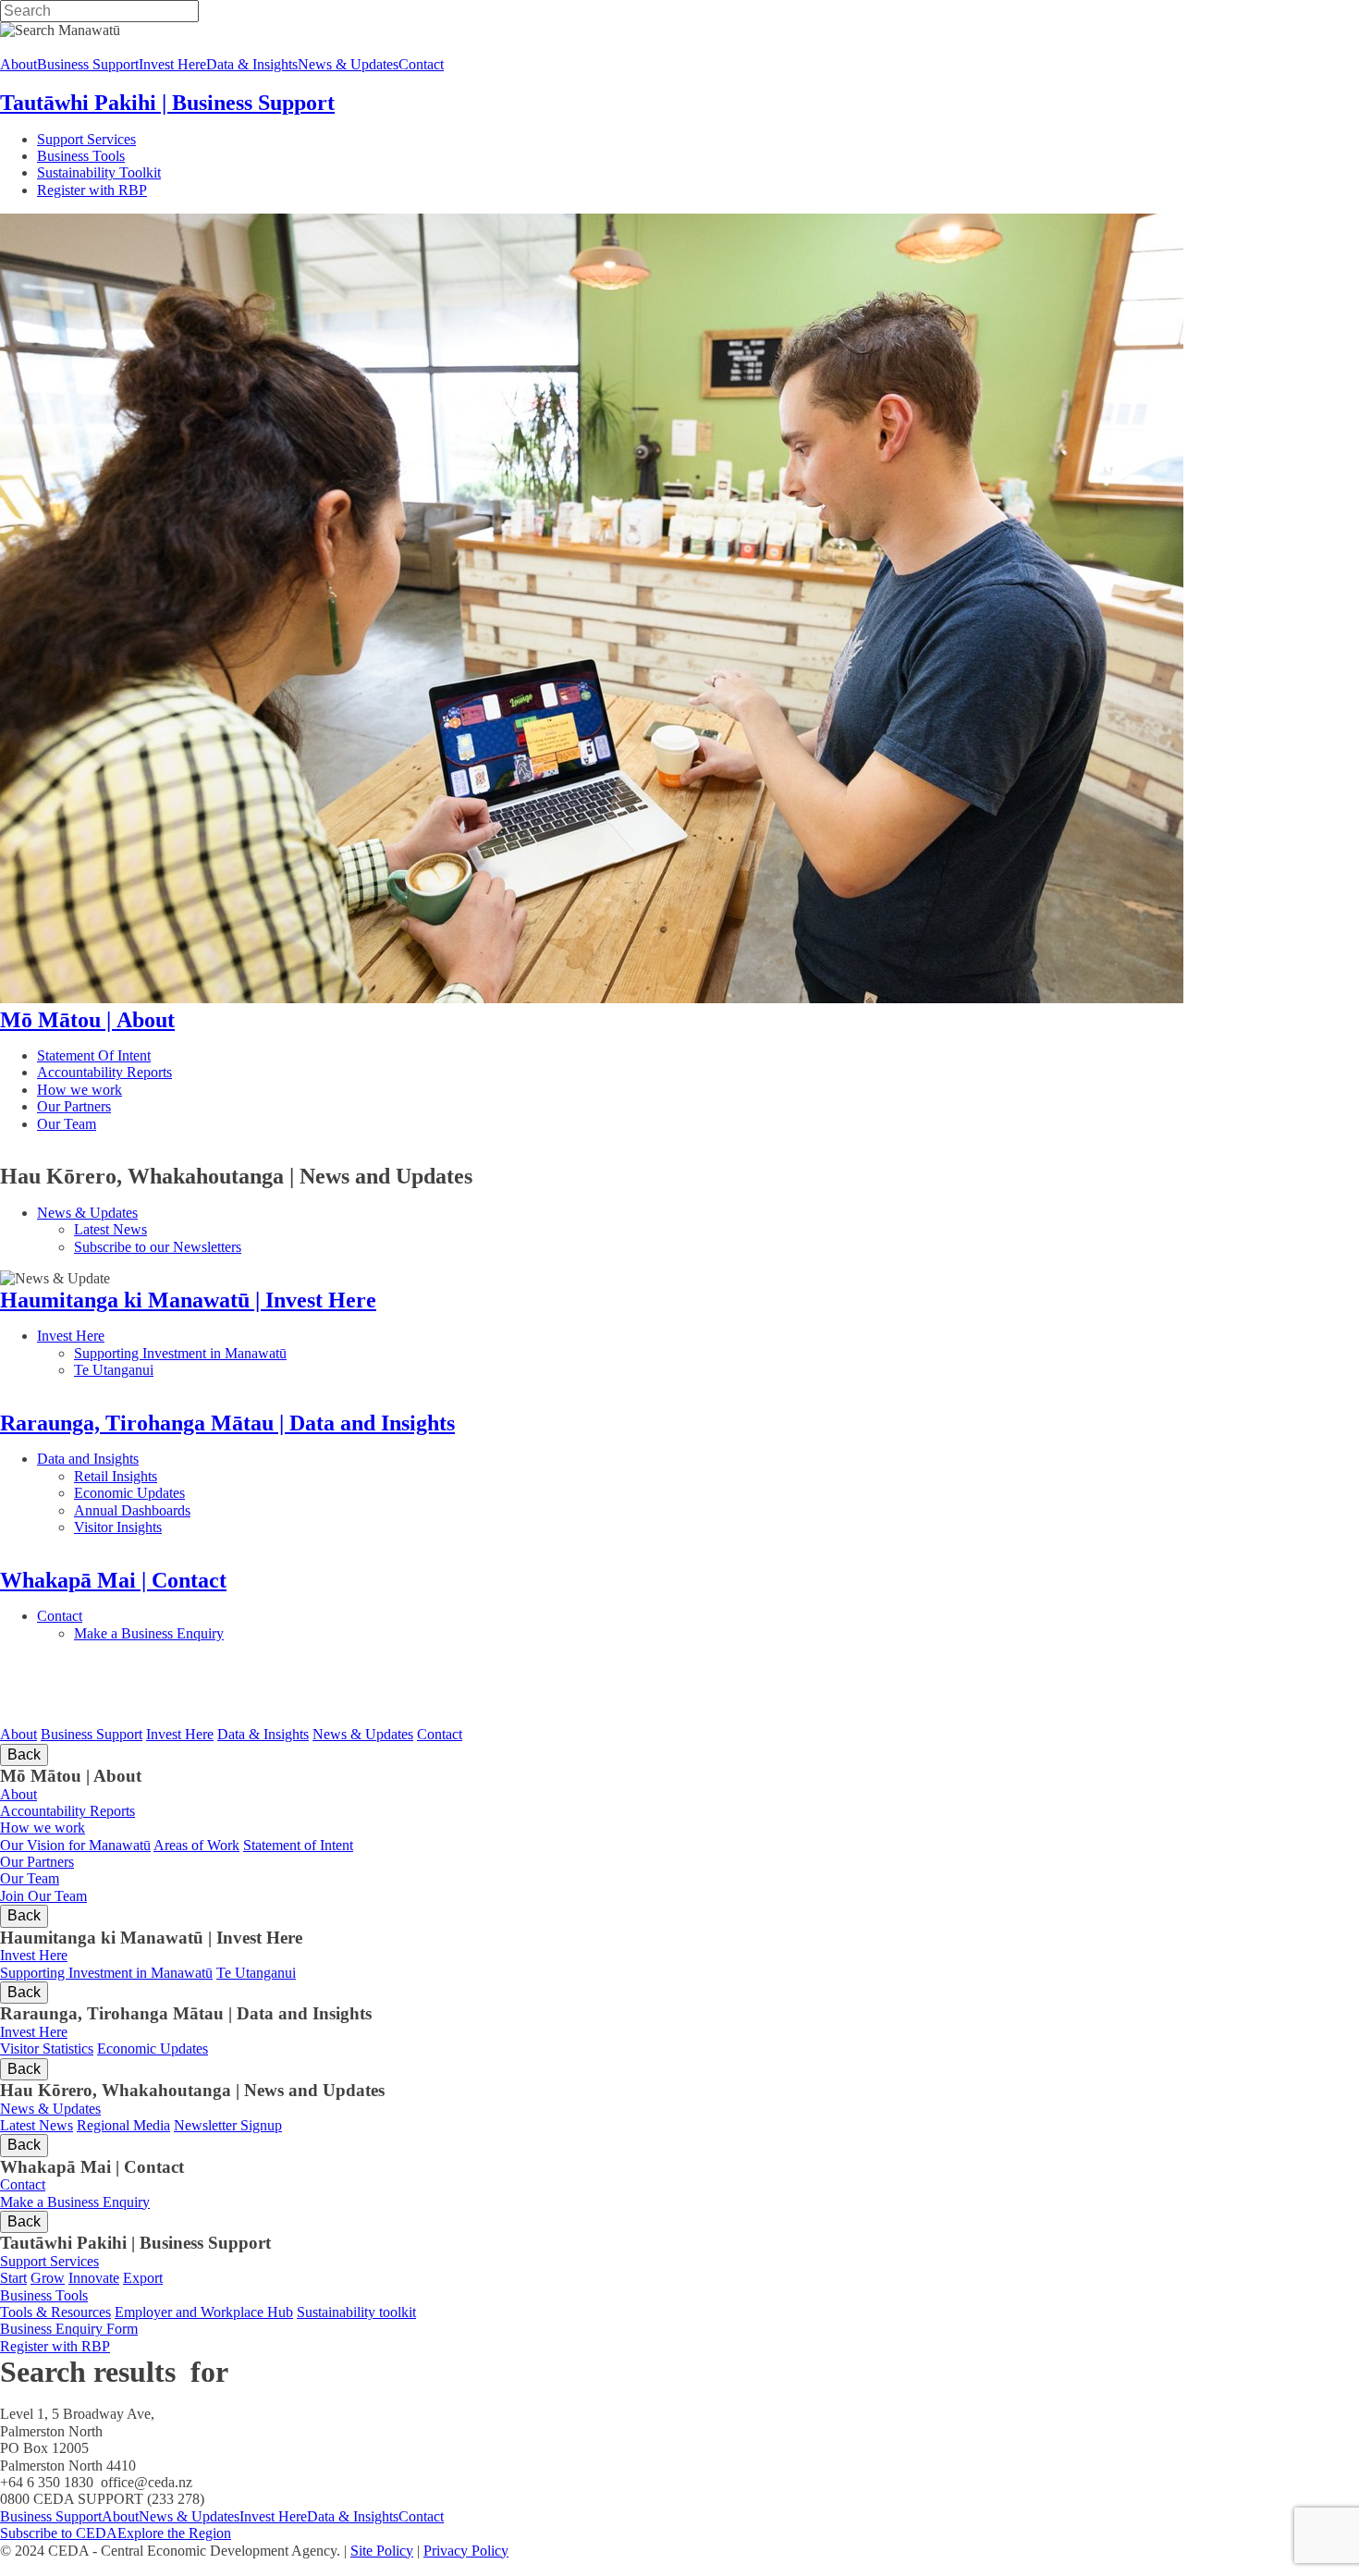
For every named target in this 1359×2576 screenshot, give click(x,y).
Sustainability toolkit (356, 2312)
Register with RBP (92, 190)
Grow (48, 2278)
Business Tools (138, 156)
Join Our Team (43, 1896)
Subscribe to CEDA (59, 2533)
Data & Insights (263, 1734)
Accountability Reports (163, 1072)
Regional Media (123, 2125)
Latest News (179, 1229)
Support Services (146, 139)
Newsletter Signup (228, 2125)
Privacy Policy (466, 2551)
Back (24, 1754)
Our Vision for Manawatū (75, 1845)
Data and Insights (179, 1459)
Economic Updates (211, 1493)
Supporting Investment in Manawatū (294, 1353)
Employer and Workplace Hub (204, 2312)
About (18, 1734)
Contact (110, 1616)
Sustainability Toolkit (99, 172)
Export (143, 2278)
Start (13, 2278)
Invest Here (156, 1336)
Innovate (94, 2278)
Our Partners (156, 1106)
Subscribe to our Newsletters (158, 1247)
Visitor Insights (185, 1527)
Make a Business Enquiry (186, 1633)
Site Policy (382, 2551)
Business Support (92, 1734)
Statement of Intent (298, 1845)
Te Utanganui (114, 1370)
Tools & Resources (55, 2312)
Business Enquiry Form (69, 2329)
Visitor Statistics (47, 2049)
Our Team (140, 1124)
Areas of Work (196, 1845)
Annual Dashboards (191, 1510)
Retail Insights (185, 1476)
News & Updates (183, 1213)
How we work (162, 1090)
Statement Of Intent (147, 1055)
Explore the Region (174, 2533)
